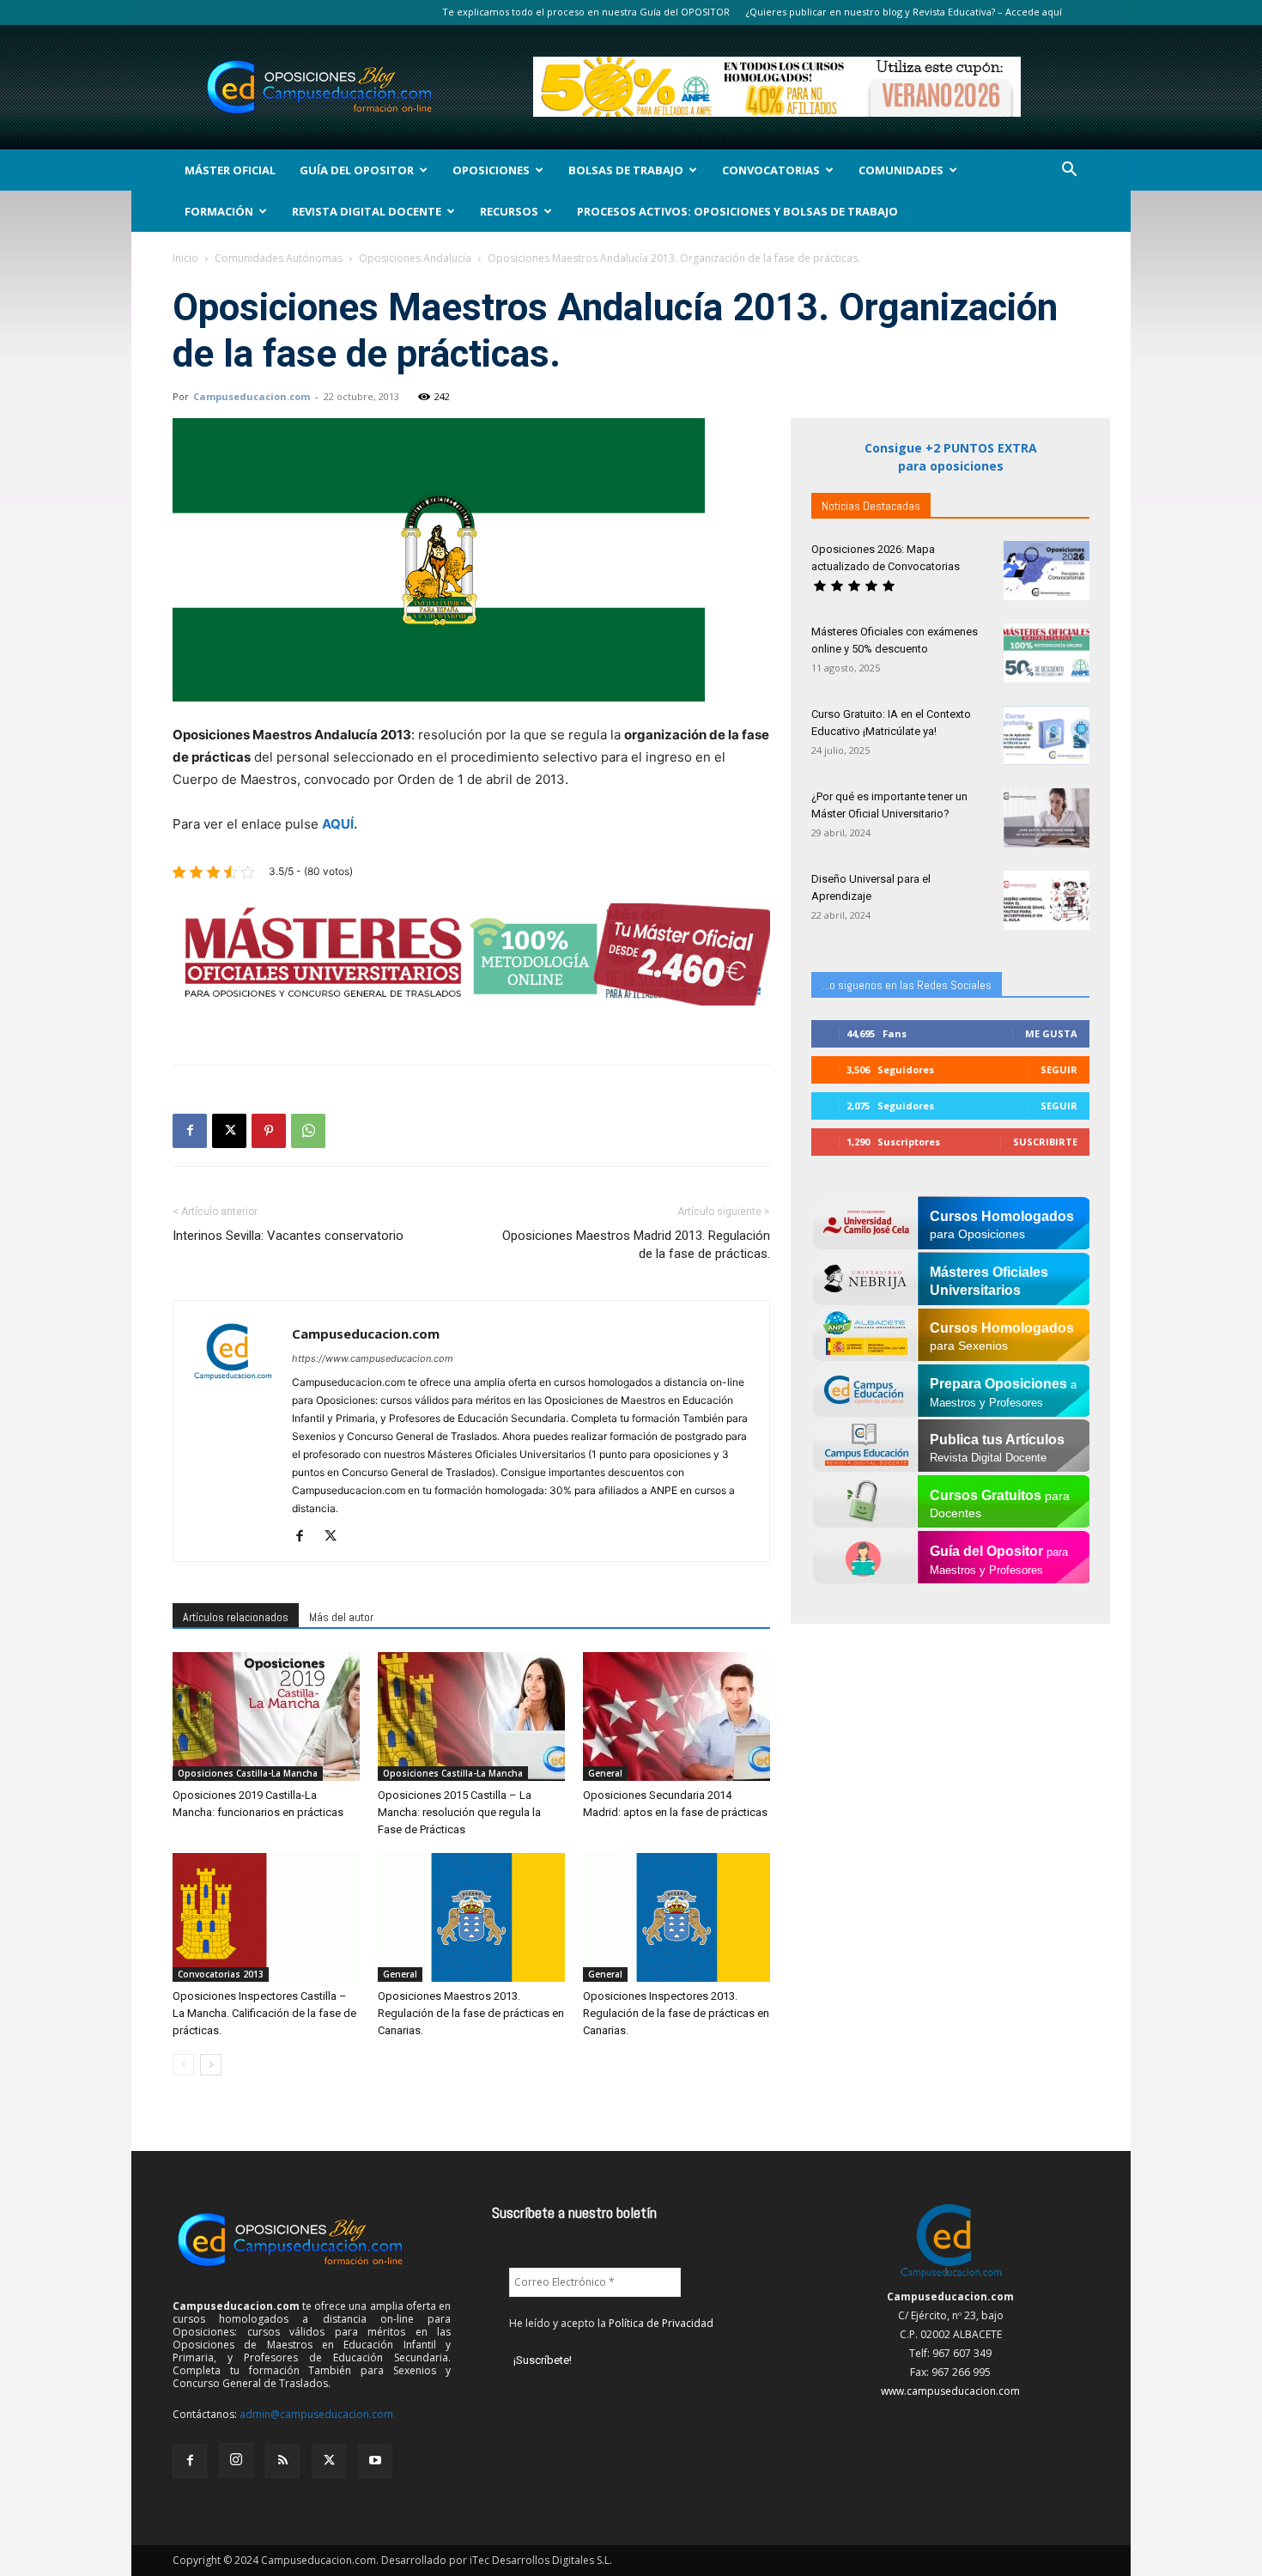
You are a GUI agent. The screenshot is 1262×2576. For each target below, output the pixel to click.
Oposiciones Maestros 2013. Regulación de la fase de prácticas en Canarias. (471, 2013)
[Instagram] (236, 2460)
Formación (219, 211)
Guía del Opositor (357, 170)
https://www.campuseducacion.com (373, 1358)
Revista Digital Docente (367, 211)
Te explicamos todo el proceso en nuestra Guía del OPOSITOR (586, 12)
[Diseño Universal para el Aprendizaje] (1047, 900)
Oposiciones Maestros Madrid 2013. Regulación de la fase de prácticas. (636, 1245)
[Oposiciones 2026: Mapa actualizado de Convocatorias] (1047, 571)
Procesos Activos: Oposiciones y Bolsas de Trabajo (737, 211)
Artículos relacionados (236, 1617)
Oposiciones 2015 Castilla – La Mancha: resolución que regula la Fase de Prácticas (459, 1812)
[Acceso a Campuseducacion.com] (951, 2278)
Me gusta (1051, 1033)
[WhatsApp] (308, 1131)
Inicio (185, 258)
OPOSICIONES (491, 170)
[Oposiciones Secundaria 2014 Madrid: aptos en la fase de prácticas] (677, 1716)
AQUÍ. (340, 824)
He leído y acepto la (611, 2323)
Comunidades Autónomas (279, 258)
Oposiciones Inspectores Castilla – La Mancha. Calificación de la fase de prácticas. (264, 2013)
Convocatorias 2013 (221, 1974)
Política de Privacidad (661, 2323)
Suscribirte (1045, 1142)
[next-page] (211, 2065)
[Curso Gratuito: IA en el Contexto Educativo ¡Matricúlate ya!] (1047, 735)
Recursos (509, 211)
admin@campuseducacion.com (316, 2414)
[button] (1069, 171)
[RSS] (282, 2461)
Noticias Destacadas (871, 506)
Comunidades (901, 170)
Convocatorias (771, 170)
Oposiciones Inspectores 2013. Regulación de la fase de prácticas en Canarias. (676, 2013)
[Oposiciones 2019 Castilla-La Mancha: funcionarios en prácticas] (266, 1716)
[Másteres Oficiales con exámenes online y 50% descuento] (1047, 653)
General (605, 1773)
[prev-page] (183, 2065)
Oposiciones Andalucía (415, 258)
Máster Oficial (230, 170)
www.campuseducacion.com (950, 2391)
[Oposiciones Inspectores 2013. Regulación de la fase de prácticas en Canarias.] (677, 1917)
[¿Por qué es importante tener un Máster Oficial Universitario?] (1047, 818)
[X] (229, 1131)
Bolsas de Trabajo (626, 170)
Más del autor (341, 1617)
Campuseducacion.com (252, 396)
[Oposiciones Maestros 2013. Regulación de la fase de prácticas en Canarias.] (471, 1917)
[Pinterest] (269, 1131)
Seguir (1059, 1069)
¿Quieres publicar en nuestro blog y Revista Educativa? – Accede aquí (904, 12)
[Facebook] (190, 1131)
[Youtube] (375, 2461)
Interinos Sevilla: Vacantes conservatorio (288, 1236)
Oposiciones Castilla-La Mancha (248, 1773)
